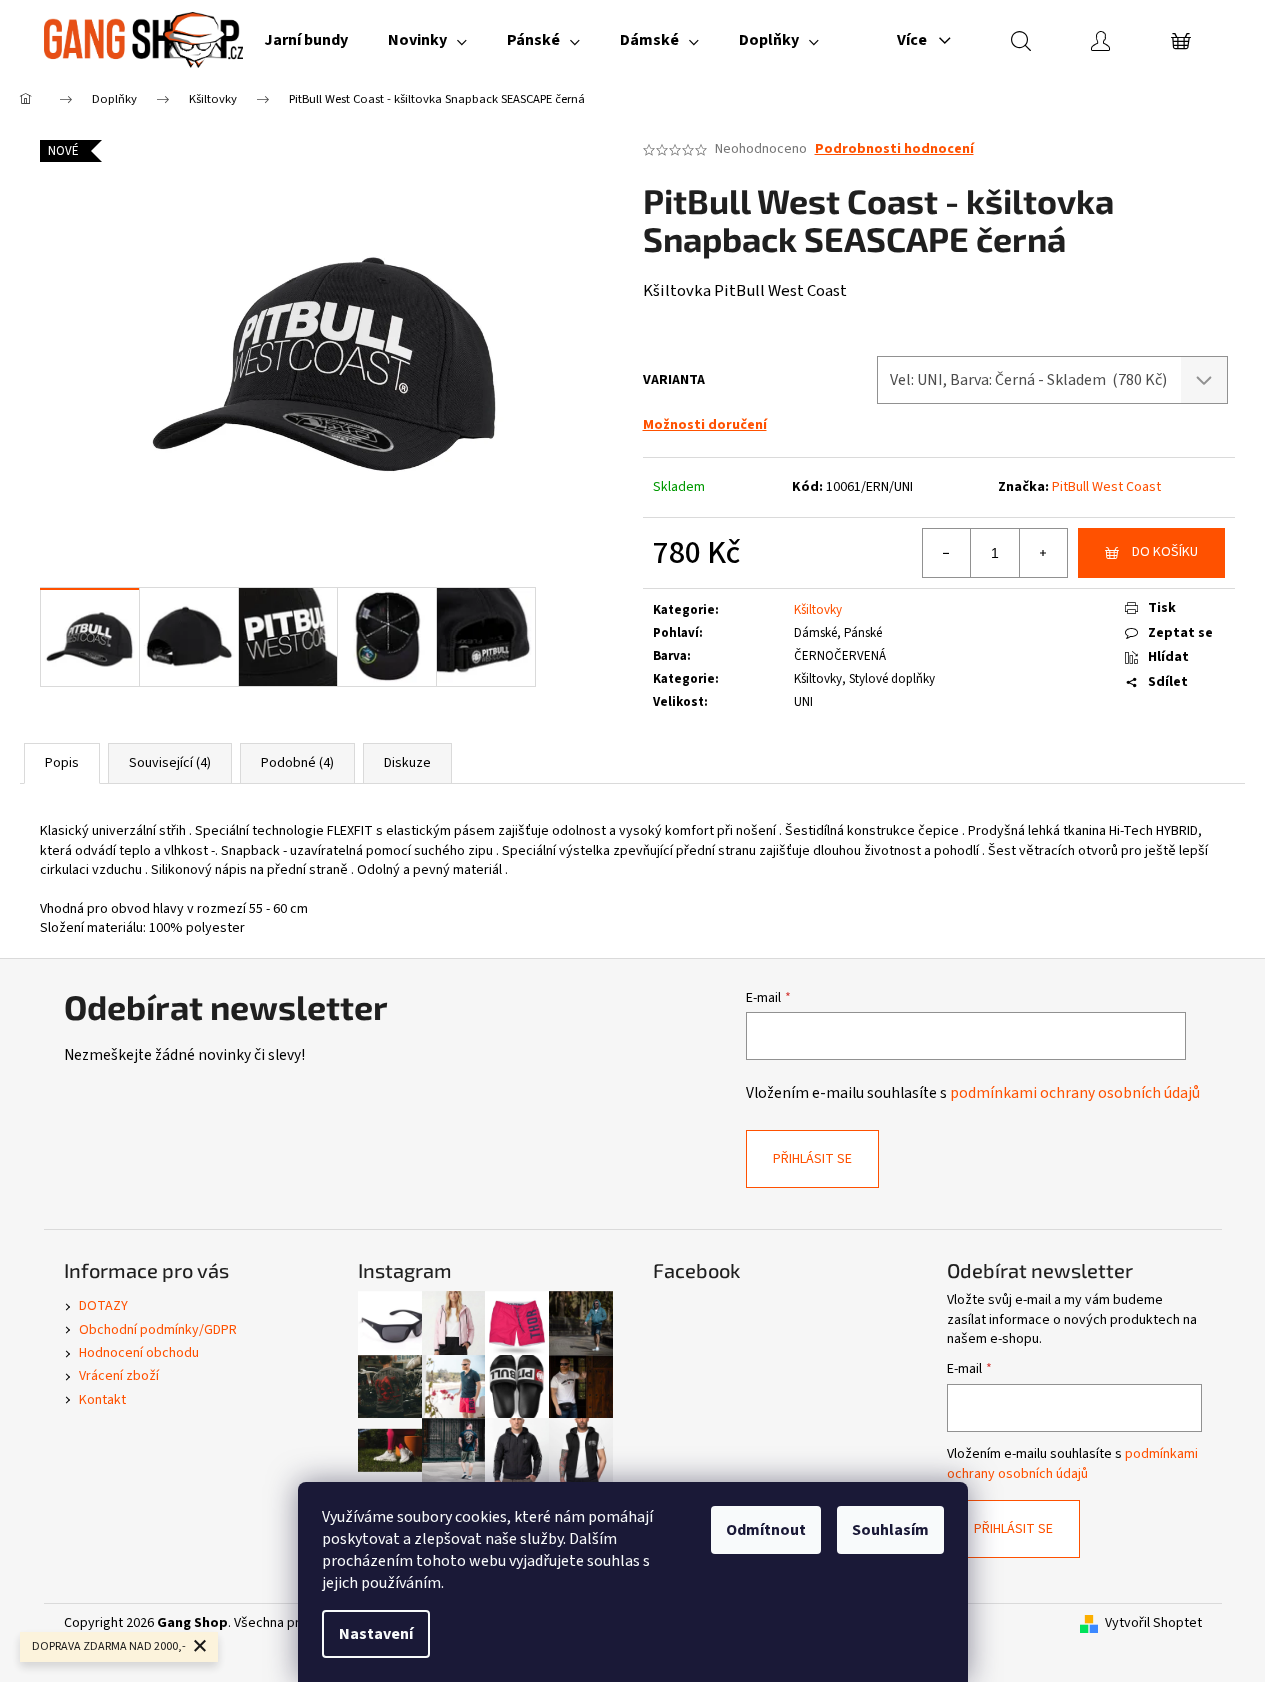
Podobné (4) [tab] (297, 763)
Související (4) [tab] (170, 763)
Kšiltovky (818, 610)
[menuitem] (306, 40)
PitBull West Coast (1106, 487)
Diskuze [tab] (407, 763)
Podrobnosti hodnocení (894, 149)
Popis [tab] (62, 763)
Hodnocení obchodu (139, 1353)
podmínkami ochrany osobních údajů (1075, 1093)
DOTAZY (103, 1306)
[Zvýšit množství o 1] (1043, 553)
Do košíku (1165, 552)
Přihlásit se (812, 1159)
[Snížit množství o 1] (947, 553)
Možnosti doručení (705, 425)
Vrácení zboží (119, 1376)
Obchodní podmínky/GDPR (158, 1330)
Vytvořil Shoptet (1153, 1623)
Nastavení (376, 1634)
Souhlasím (890, 1530)
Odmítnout (766, 1530)
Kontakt (102, 1400)
